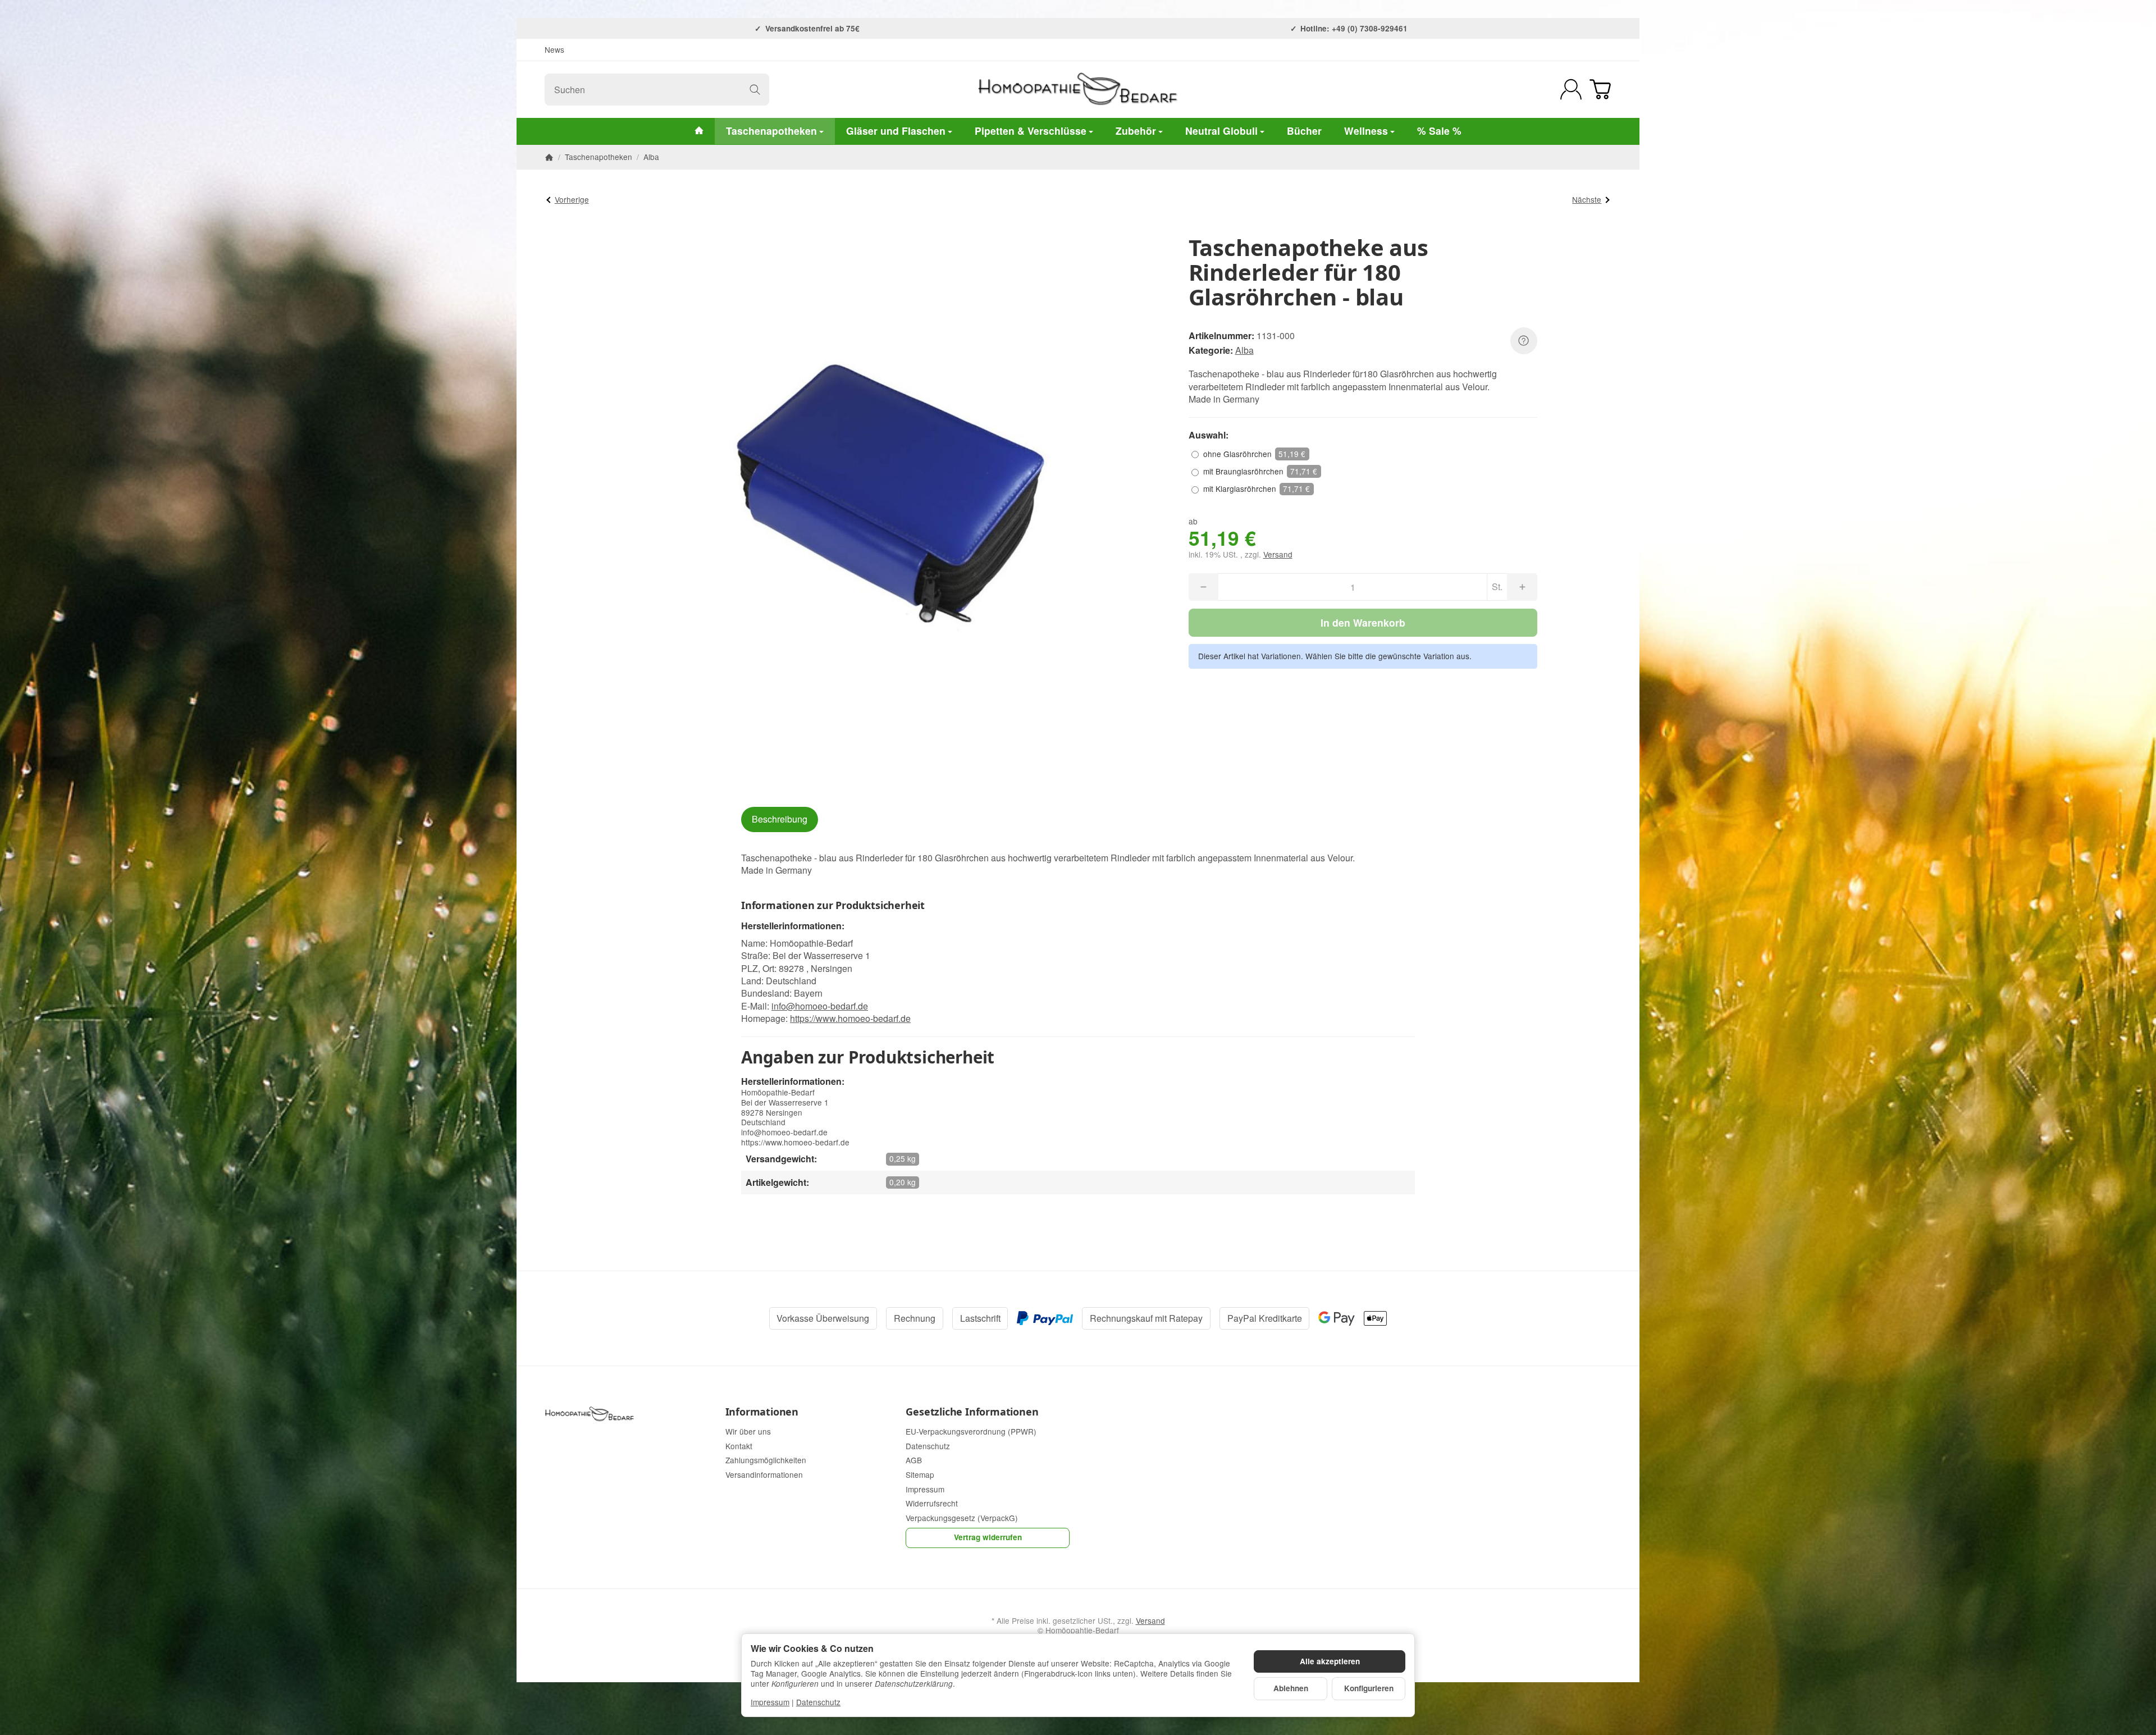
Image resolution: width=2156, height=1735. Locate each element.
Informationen (762, 1412)
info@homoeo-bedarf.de (820, 1006)
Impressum (770, 1702)
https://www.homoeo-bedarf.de (850, 1018)
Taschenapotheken (771, 131)
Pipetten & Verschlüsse (1031, 131)
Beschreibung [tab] (780, 819)
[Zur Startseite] (1078, 89)
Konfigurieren (1369, 1688)
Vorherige (572, 199)
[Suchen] (755, 90)
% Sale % (1439, 131)
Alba (1244, 350)
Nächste (1587, 199)
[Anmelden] (1571, 89)
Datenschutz (818, 1702)
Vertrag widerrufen (988, 1537)
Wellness (1366, 131)
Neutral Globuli (1221, 131)
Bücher (1304, 131)
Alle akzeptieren (1330, 1661)
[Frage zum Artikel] (1524, 341)
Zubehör (1136, 131)
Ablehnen (1291, 1688)
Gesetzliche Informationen (972, 1412)
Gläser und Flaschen (896, 131)
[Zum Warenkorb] (1600, 89)
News (554, 49)
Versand (1278, 554)
